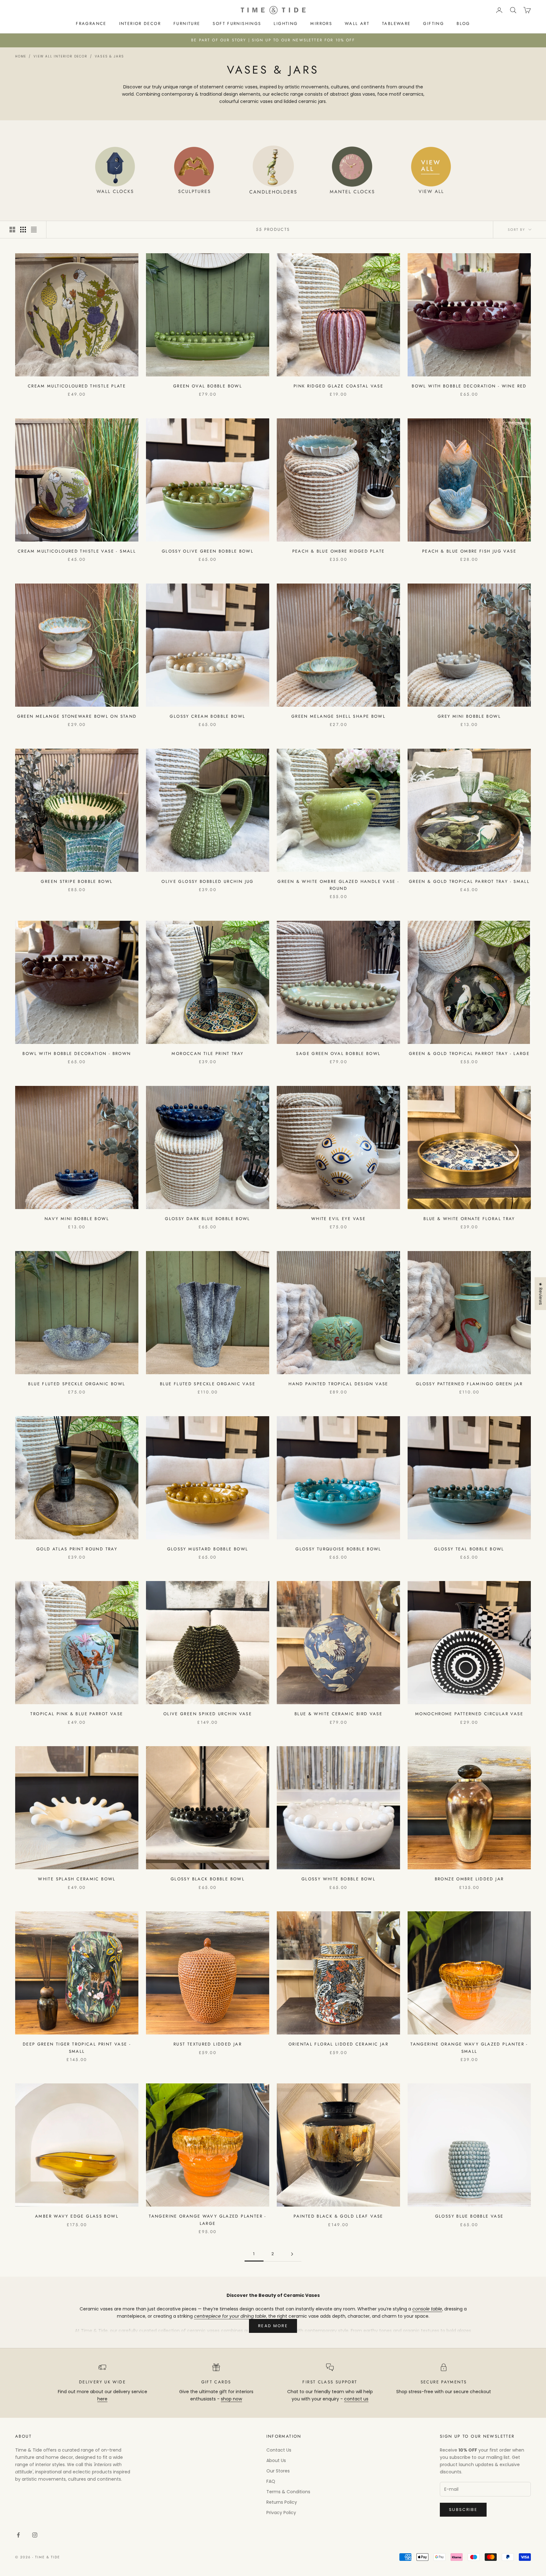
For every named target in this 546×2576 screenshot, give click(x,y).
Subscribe (463, 2510)
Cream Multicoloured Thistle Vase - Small (77, 551)
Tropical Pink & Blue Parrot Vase (77, 1714)
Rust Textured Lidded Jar (208, 2044)
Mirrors (321, 24)
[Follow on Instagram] (35, 2535)
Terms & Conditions (288, 2492)
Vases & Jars (110, 56)
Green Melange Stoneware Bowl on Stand (77, 716)
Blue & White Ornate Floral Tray (469, 1219)
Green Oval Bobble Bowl (208, 386)
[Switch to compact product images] (34, 230)
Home (21, 56)
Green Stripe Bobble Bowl (77, 881)
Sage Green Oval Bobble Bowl (338, 1054)
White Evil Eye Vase (338, 1219)
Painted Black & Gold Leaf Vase (338, 2216)
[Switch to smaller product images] (23, 230)
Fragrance (91, 24)
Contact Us (279, 2450)
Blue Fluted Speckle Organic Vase (208, 1384)
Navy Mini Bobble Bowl (77, 1219)
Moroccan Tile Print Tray (207, 1054)
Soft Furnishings (237, 24)
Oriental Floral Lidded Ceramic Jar (338, 2044)
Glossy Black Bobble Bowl (208, 1879)
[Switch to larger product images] (12, 230)
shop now (231, 2399)
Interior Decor (140, 24)
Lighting (286, 24)
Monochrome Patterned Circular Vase (469, 1714)
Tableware (396, 24)
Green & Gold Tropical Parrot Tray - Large (469, 1054)
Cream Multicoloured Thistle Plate (77, 386)
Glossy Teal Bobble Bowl (469, 1549)
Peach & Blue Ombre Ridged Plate (339, 551)
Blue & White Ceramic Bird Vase (338, 1714)
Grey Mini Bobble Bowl (469, 716)
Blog (463, 24)
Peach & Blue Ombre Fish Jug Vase (469, 551)
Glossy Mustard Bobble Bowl (208, 1549)
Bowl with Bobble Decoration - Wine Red (469, 386)
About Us (276, 2460)
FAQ (271, 2481)
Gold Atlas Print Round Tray (77, 1549)
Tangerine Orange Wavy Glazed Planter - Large (207, 2220)
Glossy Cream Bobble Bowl (207, 716)
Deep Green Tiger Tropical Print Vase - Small (77, 2048)
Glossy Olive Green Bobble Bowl (208, 551)
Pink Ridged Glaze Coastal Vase (338, 386)
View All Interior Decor (60, 56)
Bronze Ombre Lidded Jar (469, 1879)
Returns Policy (282, 2502)
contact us (356, 2399)
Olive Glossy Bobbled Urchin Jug (208, 881)
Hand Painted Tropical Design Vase (338, 1384)
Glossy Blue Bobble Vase (469, 2216)
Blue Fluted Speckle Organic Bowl (77, 1384)
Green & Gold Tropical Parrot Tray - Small (469, 881)
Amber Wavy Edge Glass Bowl (77, 2216)
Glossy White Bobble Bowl (338, 1879)
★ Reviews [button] (541, 1294)
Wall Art (357, 24)
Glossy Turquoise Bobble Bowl (338, 1549)
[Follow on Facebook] (18, 2535)
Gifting (434, 24)
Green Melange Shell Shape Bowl (338, 716)
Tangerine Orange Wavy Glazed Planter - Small (469, 2048)
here (102, 2399)
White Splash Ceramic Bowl (77, 1879)
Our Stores (278, 2471)
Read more (273, 2326)
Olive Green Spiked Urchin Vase (208, 1714)
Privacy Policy (281, 2513)
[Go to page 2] (292, 2254)
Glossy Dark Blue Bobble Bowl (208, 1219)
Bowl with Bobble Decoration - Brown (77, 1054)
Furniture (187, 24)
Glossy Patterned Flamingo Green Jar (469, 1384)
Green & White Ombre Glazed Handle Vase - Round (338, 885)
